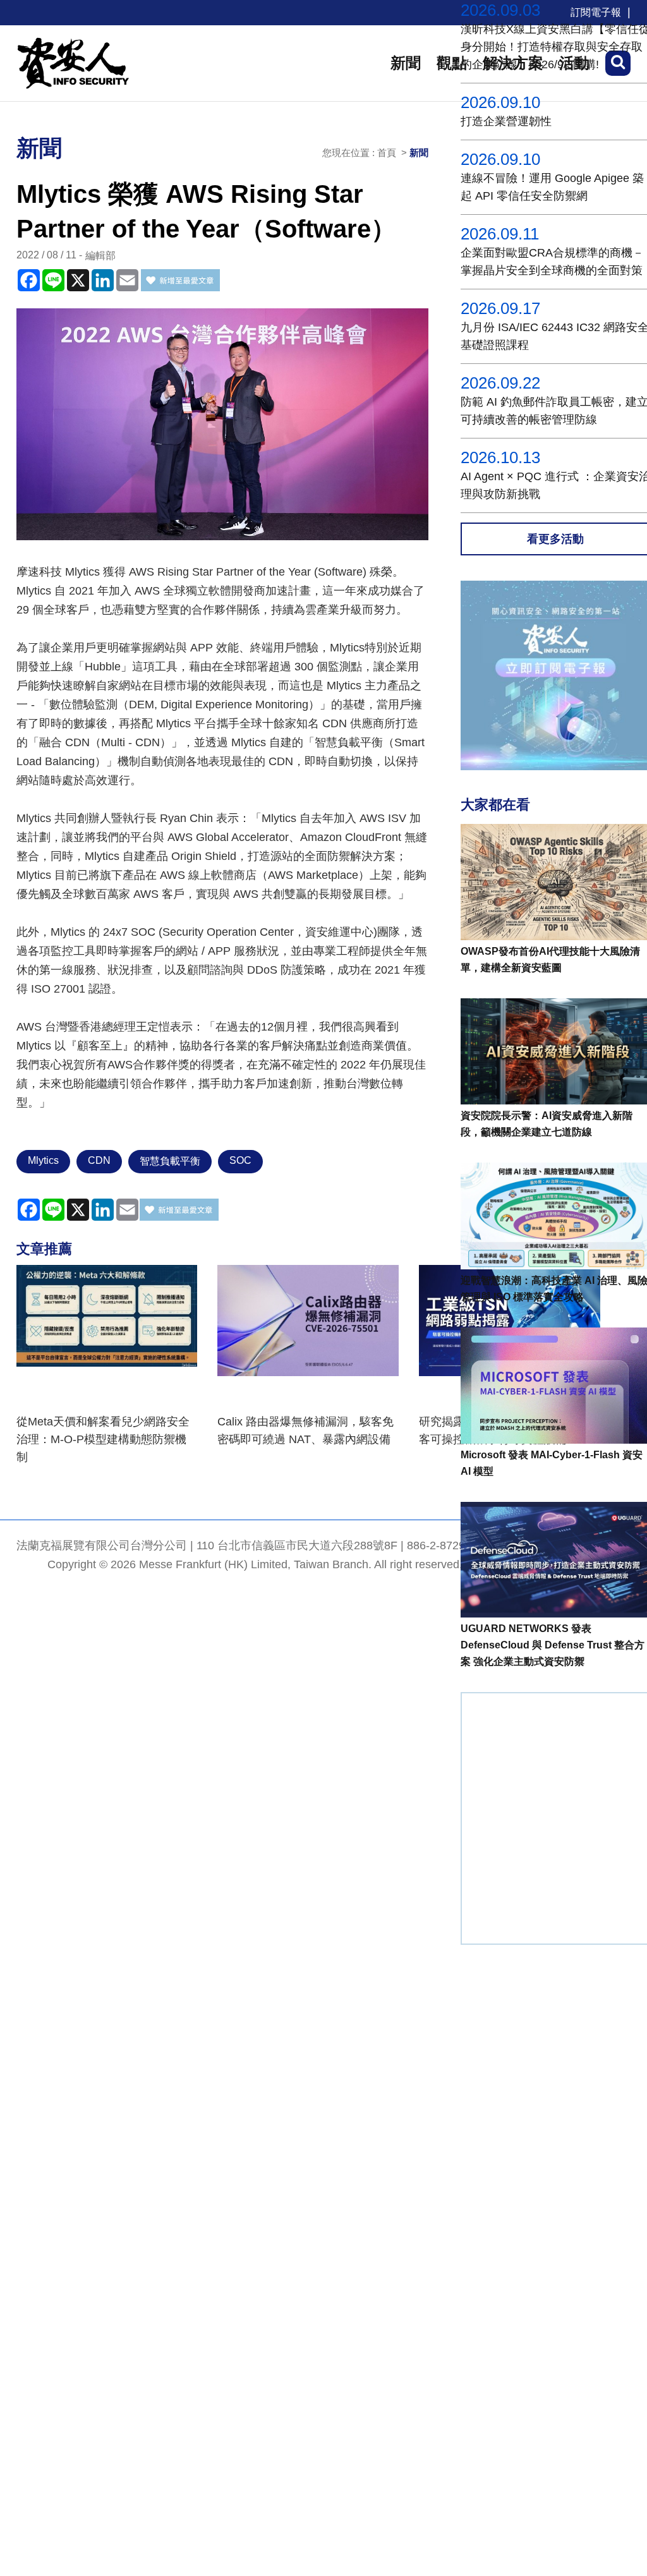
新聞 (406, 63)
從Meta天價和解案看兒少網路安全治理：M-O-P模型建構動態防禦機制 (103, 1439)
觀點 (452, 63)
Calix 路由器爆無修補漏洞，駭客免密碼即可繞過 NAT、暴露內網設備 (305, 1430)
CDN (99, 1160)
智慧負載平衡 (170, 1161)
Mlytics (43, 1160)
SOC (240, 1160)
